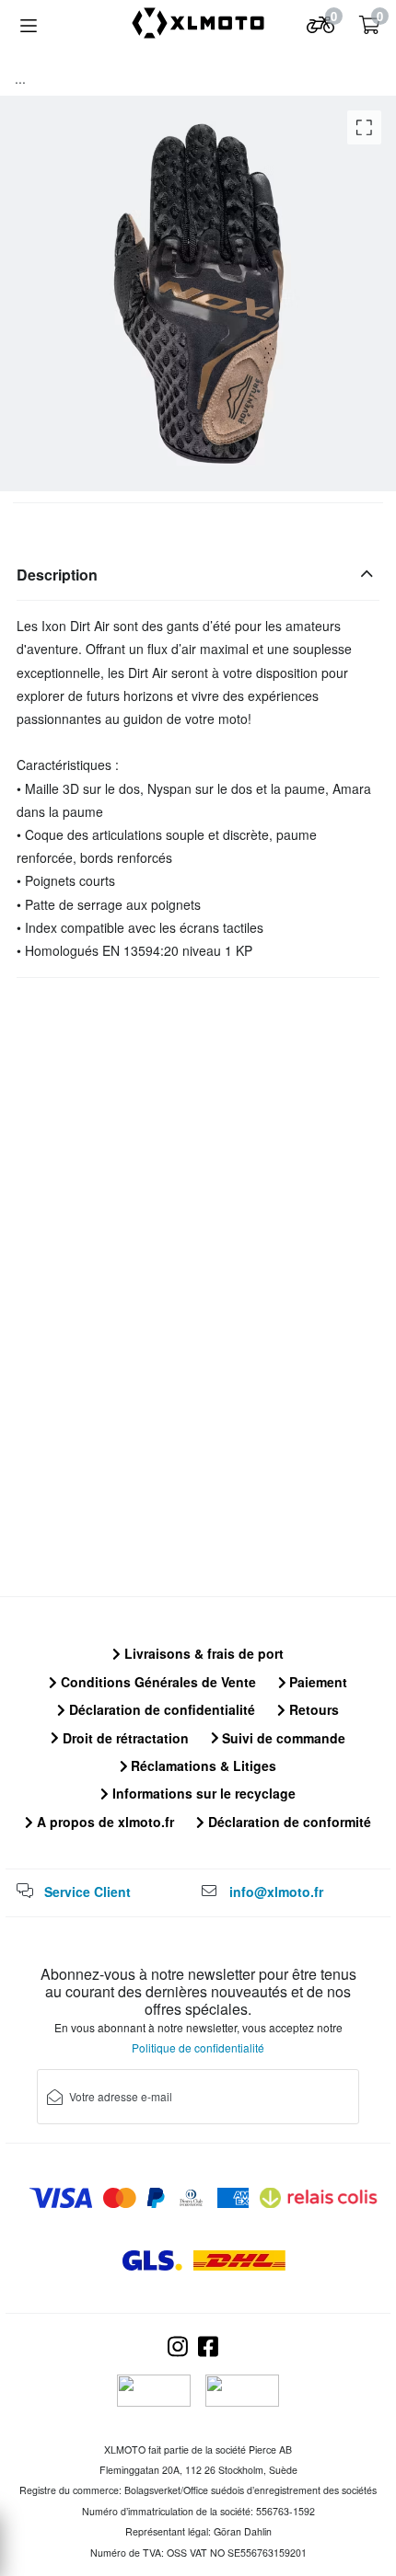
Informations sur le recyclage (202, 1793)
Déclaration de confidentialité (160, 1709)
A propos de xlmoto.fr (104, 1822)
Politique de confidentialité (198, 2047)
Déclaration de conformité (288, 1822)
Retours (312, 1709)
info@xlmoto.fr (276, 1892)
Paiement (316, 1682)
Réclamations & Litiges (202, 1765)
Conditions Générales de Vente (157, 1682)
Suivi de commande (282, 1738)
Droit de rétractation (124, 1738)
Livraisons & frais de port (202, 1653)
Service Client (87, 1892)
